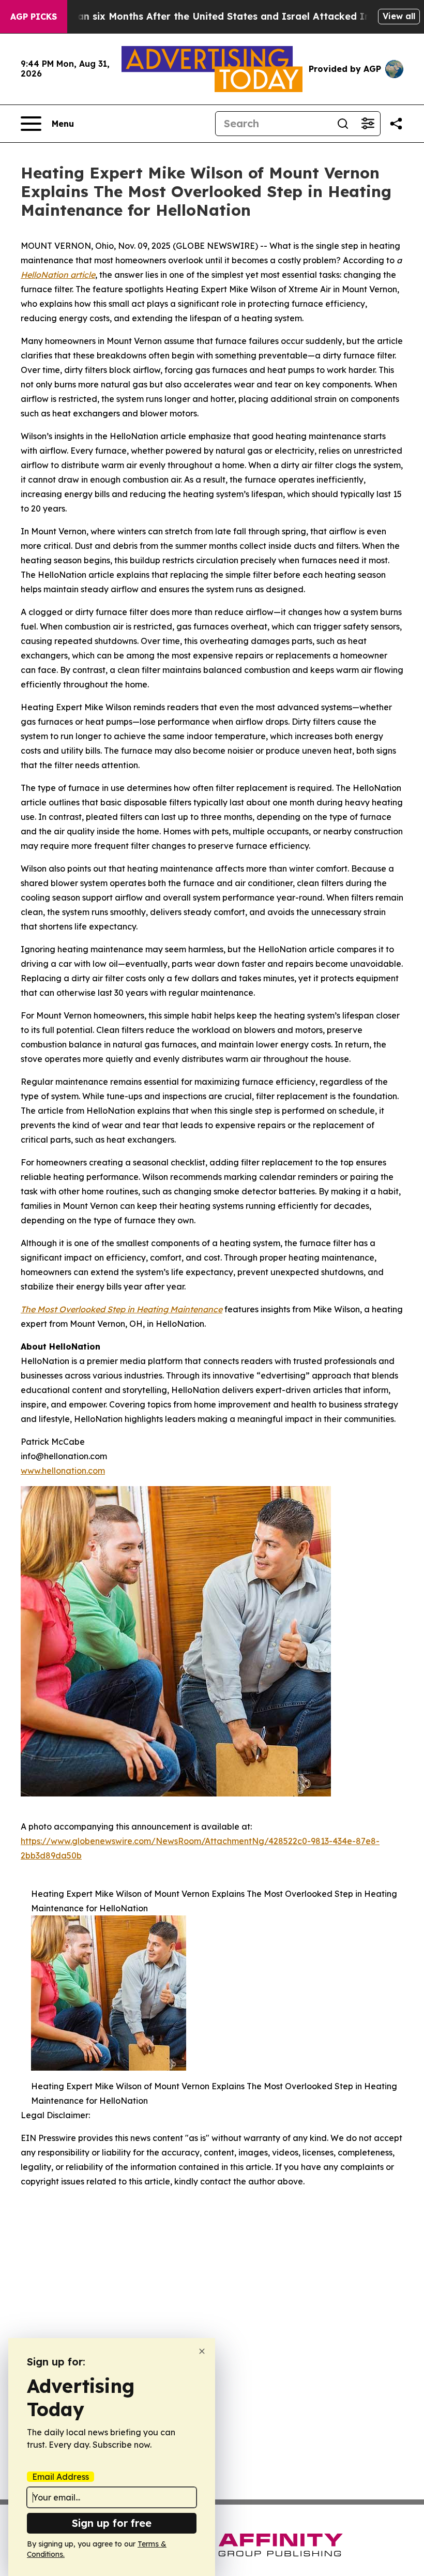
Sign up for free (112, 2523)
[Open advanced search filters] (368, 124)
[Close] (202, 2351)
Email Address (60, 2477)
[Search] (343, 124)
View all (399, 16)
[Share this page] (396, 124)
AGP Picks (34, 17)
